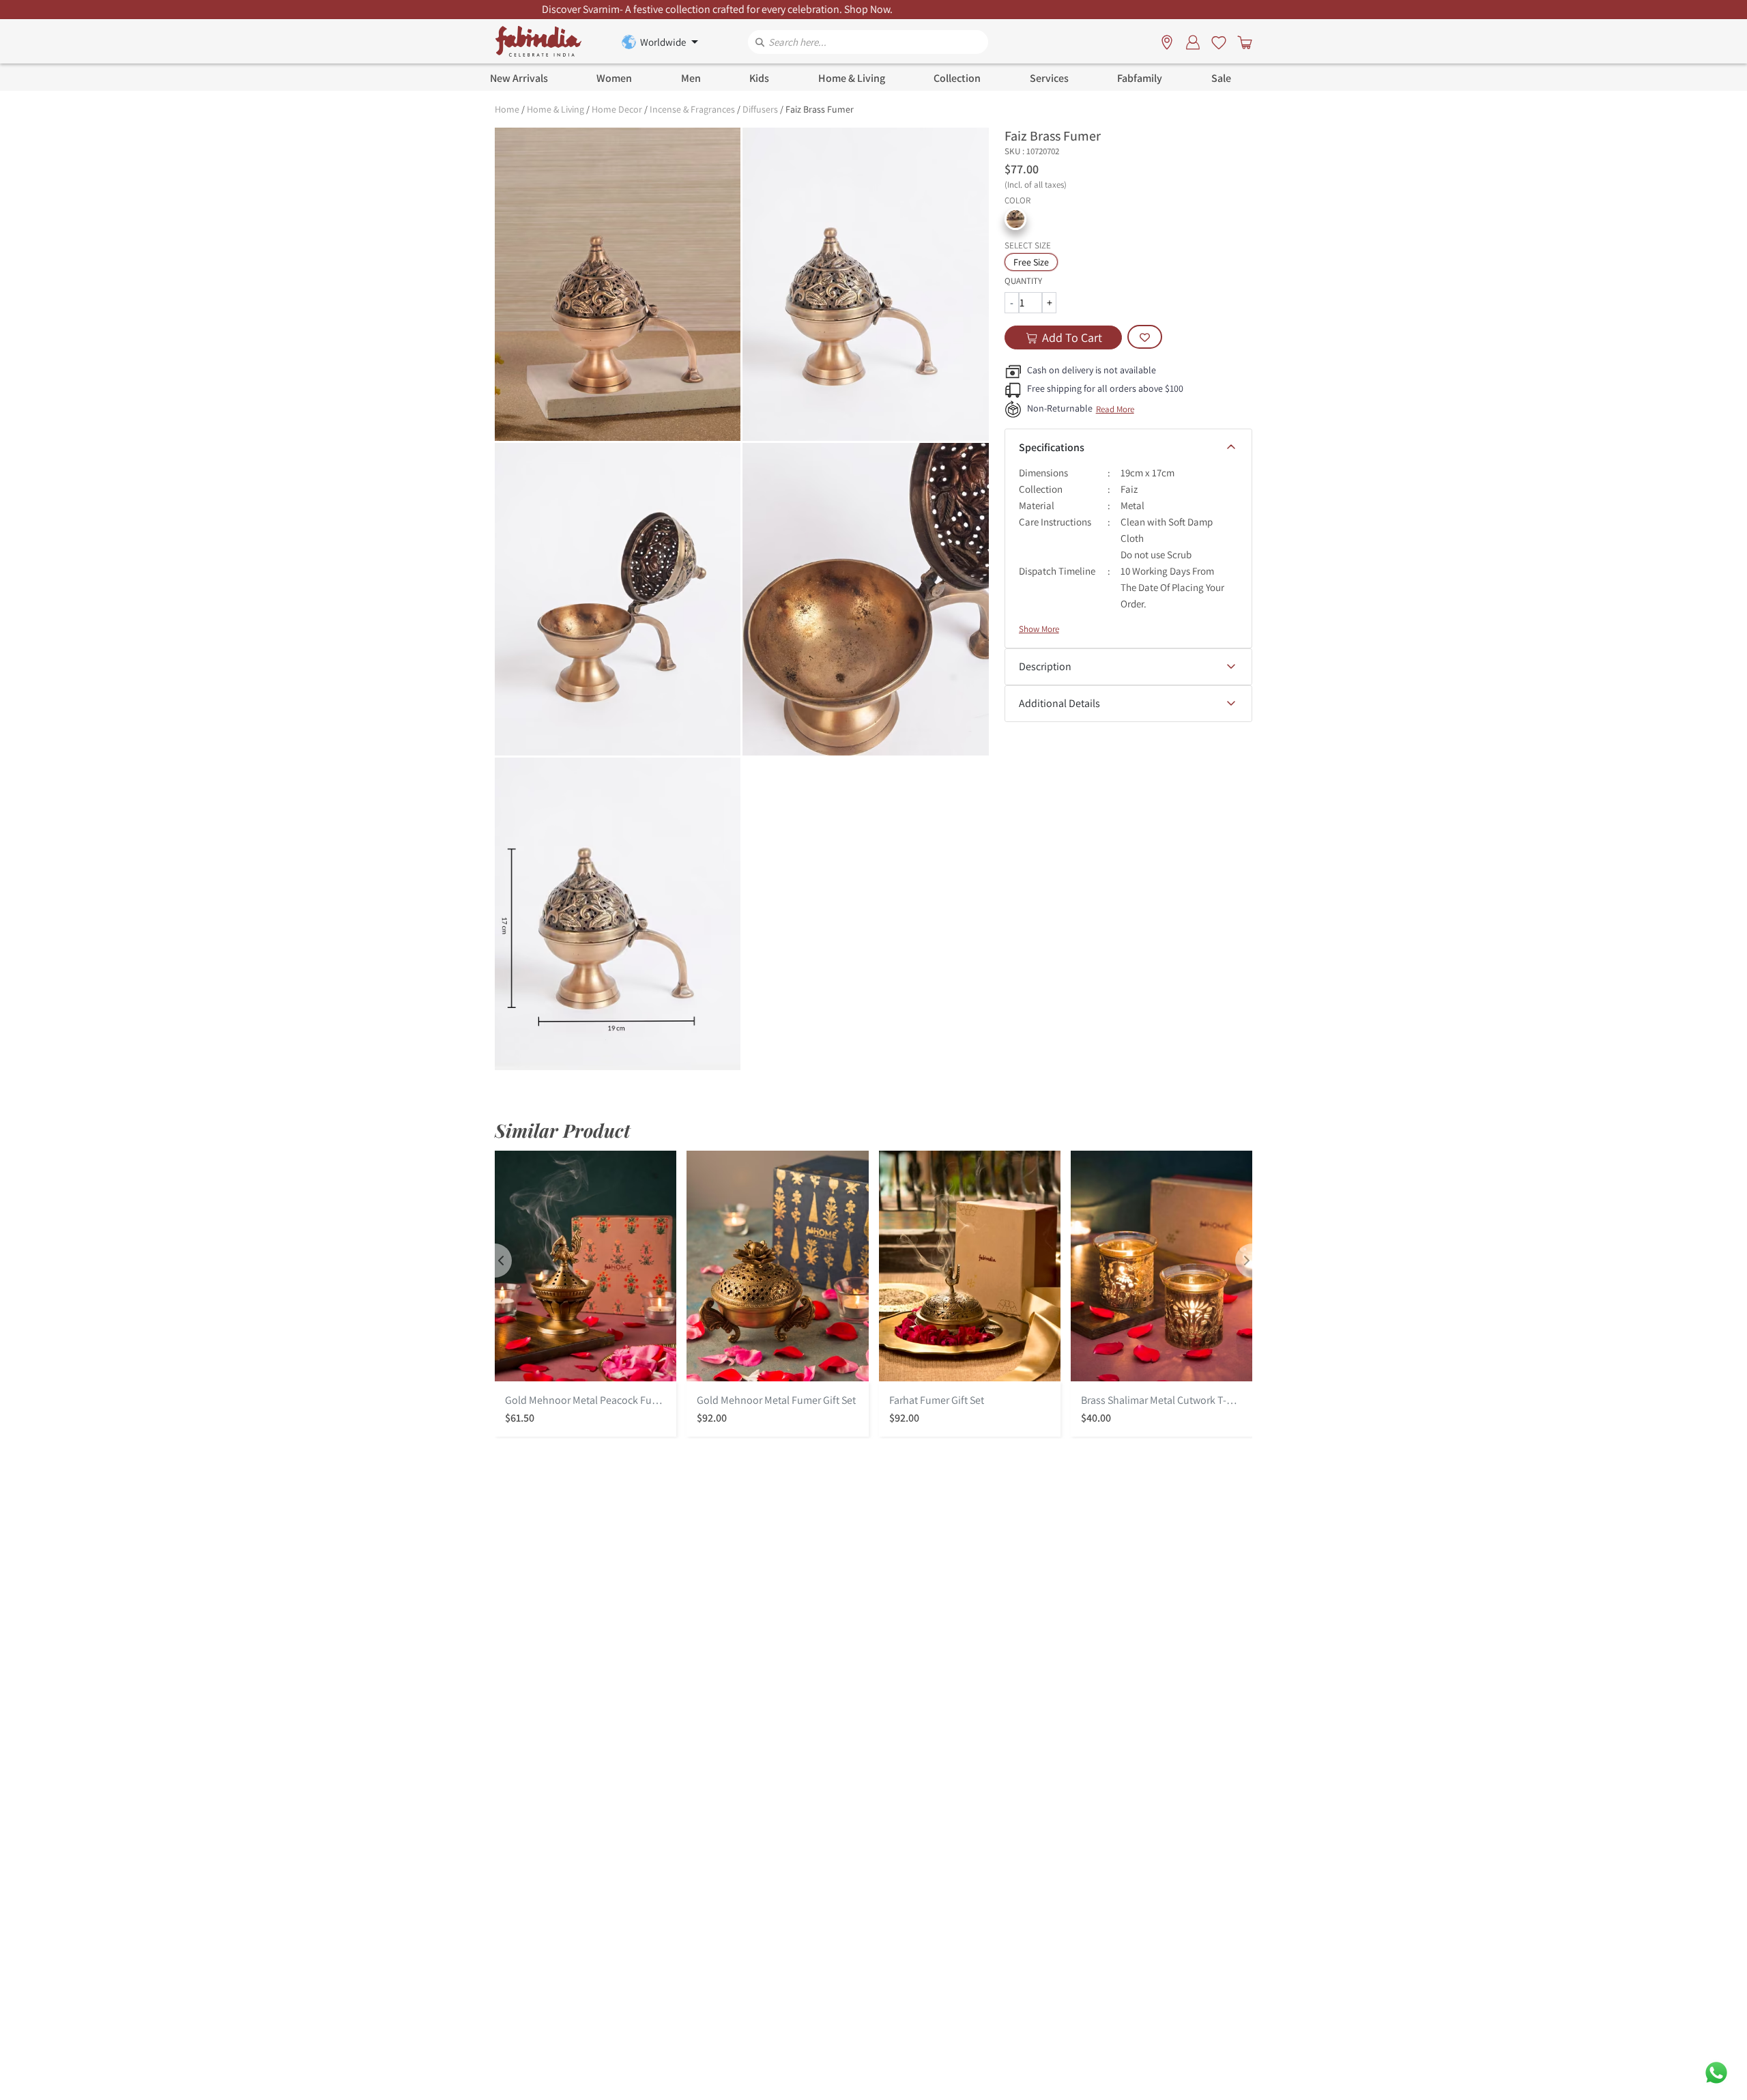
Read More (1115, 409)
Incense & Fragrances (692, 109)
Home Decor (617, 109)
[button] (1015, 219)
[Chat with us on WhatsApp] (1716, 2072)
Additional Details (1059, 703)
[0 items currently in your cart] (1242, 42)
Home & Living (555, 109)
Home (507, 109)
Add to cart (1072, 337)
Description (1045, 666)
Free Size (1031, 262)
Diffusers (760, 109)
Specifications (1052, 447)
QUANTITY (1023, 281)
